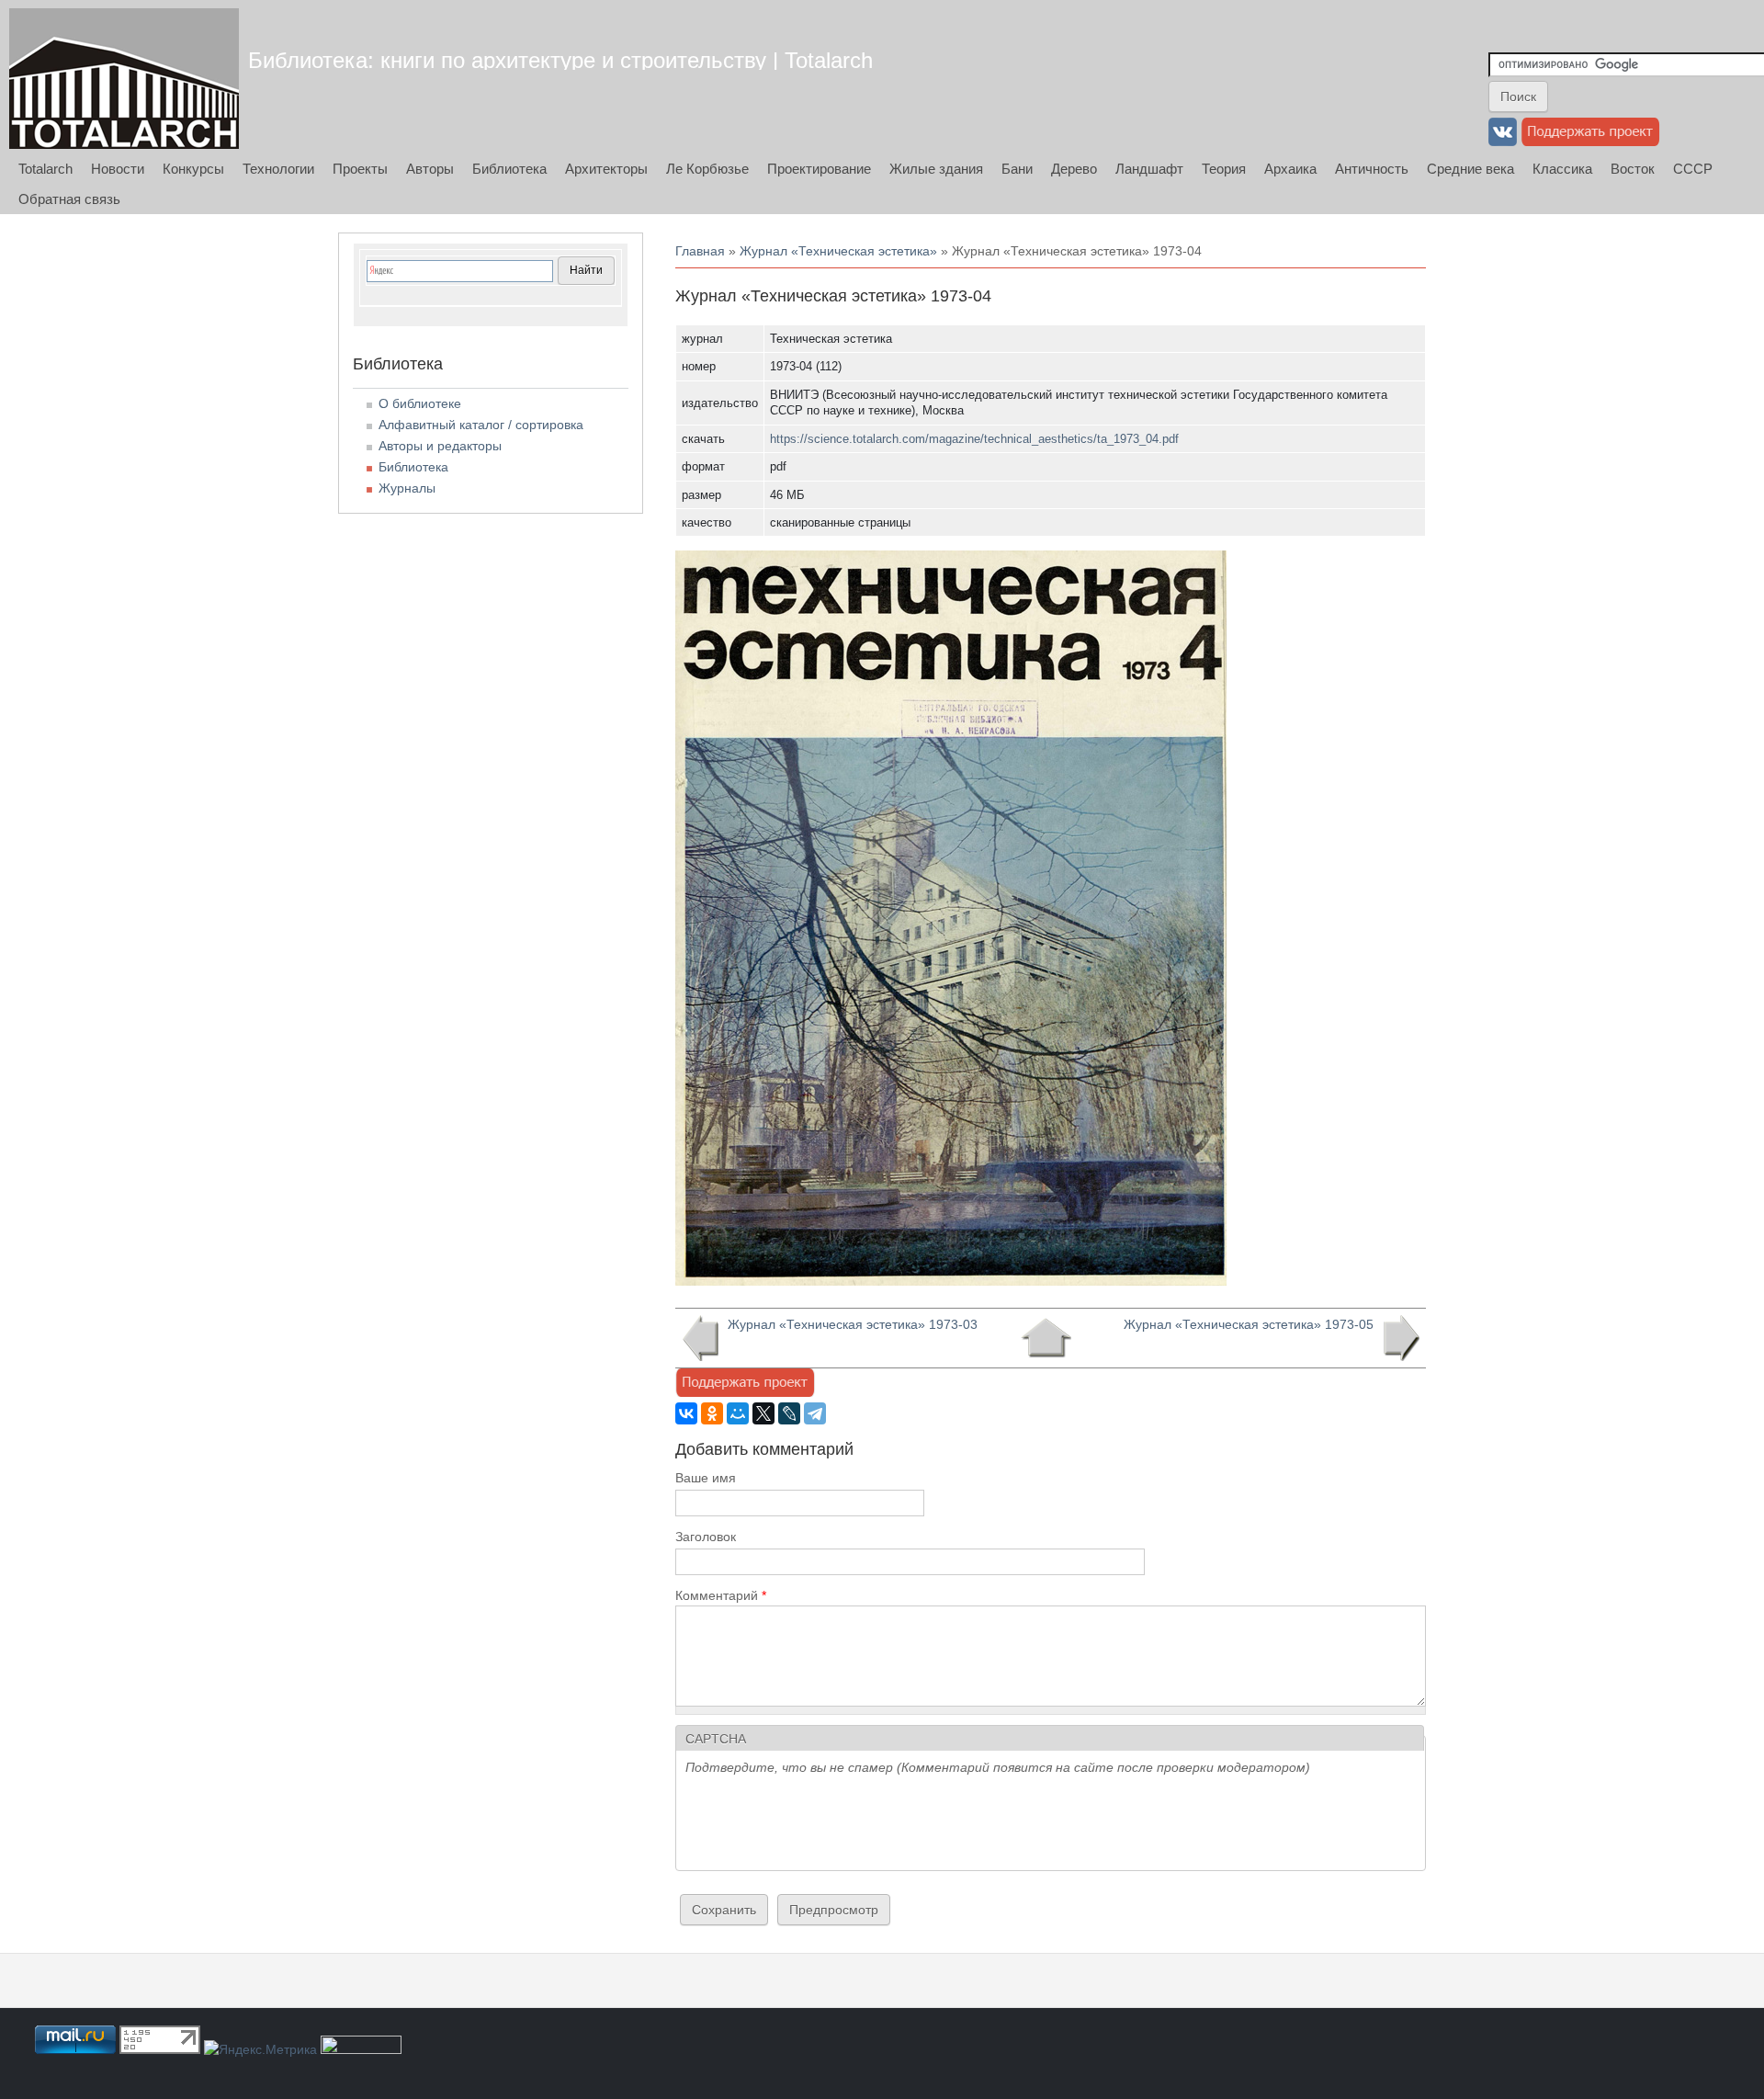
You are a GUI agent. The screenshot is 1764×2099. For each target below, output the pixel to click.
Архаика (1290, 169)
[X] (763, 1413)
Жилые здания (936, 169)
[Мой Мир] (738, 1413)
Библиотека (509, 169)
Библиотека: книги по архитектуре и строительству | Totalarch (560, 60)
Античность (1372, 169)
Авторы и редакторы (440, 446)
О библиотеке (420, 403)
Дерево (1074, 169)
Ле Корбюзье (707, 169)
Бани (1017, 169)
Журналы (407, 488)
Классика (1562, 169)
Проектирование (819, 169)
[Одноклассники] (712, 1413)
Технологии (278, 169)
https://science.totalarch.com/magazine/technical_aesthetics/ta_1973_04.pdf (974, 439)
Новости (118, 169)
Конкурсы (193, 169)
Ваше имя (706, 1478)
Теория (1224, 169)
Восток (1633, 169)
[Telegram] (815, 1413)
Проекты (360, 169)
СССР (1693, 169)
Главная (700, 251)
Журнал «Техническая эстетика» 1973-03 (853, 1324)
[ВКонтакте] (686, 1413)
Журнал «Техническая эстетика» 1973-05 (1249, 1324)
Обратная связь (69, 199)
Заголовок (706, 1537)
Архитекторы (606, 169)
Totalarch (45, 169)
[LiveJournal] (789, 1413)
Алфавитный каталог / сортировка (481, 425)
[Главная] (124, 79)
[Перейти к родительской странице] (1046, 1338)
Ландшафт (1149, 169)
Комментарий (721, 1595)
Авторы (430, 169)
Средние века (1470, 169)
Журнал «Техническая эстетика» (838, 251)
